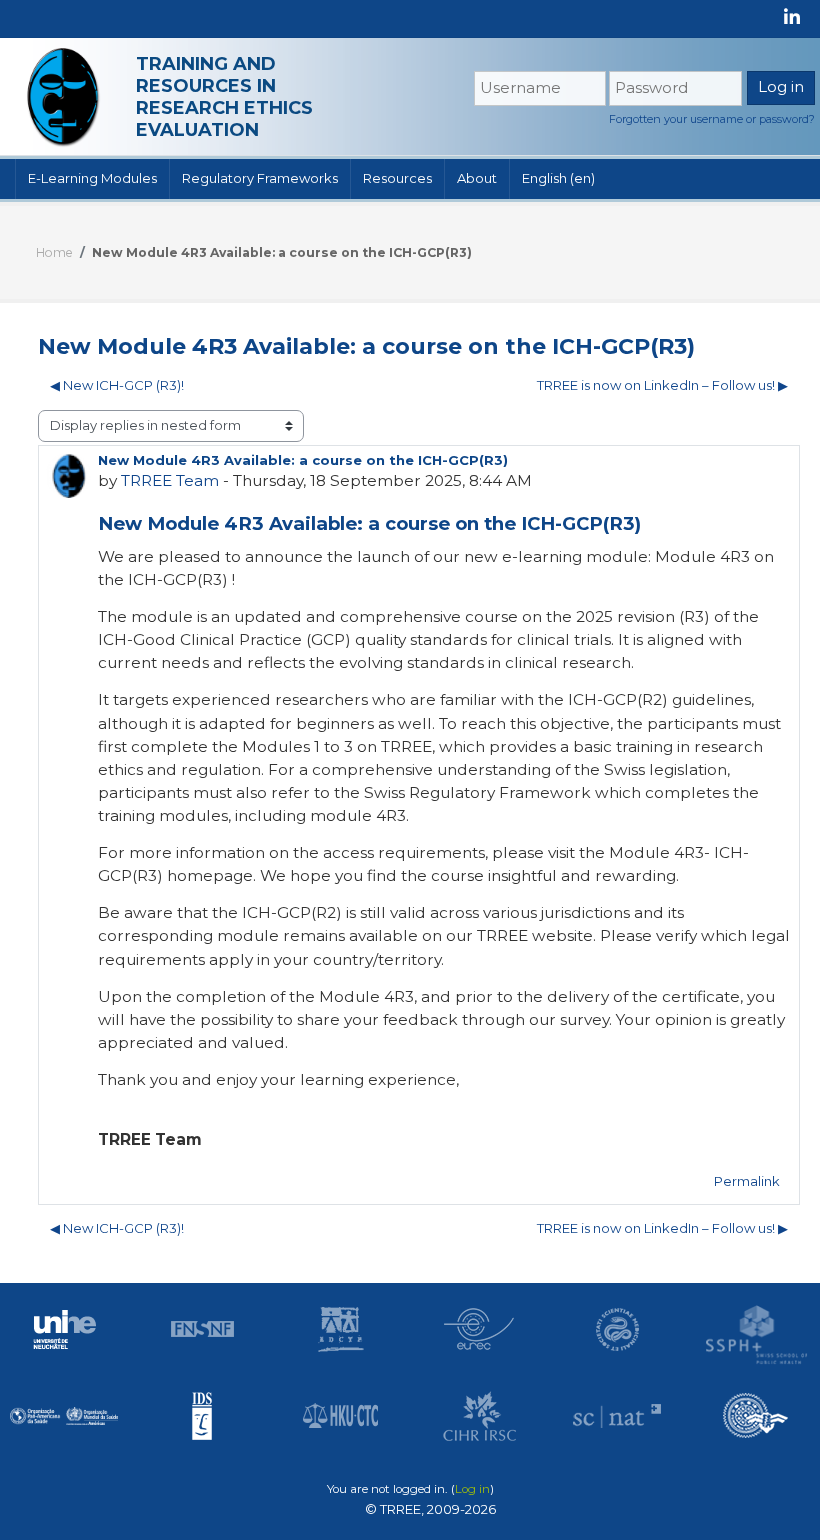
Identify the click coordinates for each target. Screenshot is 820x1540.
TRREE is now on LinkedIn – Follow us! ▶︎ (662, 385)
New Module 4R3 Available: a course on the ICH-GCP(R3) (282, 252)
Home (54, 252)
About (477, 178)
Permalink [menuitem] (747, 1181)
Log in (472, 1489)
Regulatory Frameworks (260, 178)
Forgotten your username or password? (712, 119)
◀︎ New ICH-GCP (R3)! (117, 385)
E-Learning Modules (92, 178)
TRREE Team (170, 480)
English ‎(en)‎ (558, 178)
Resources (397, 178)
